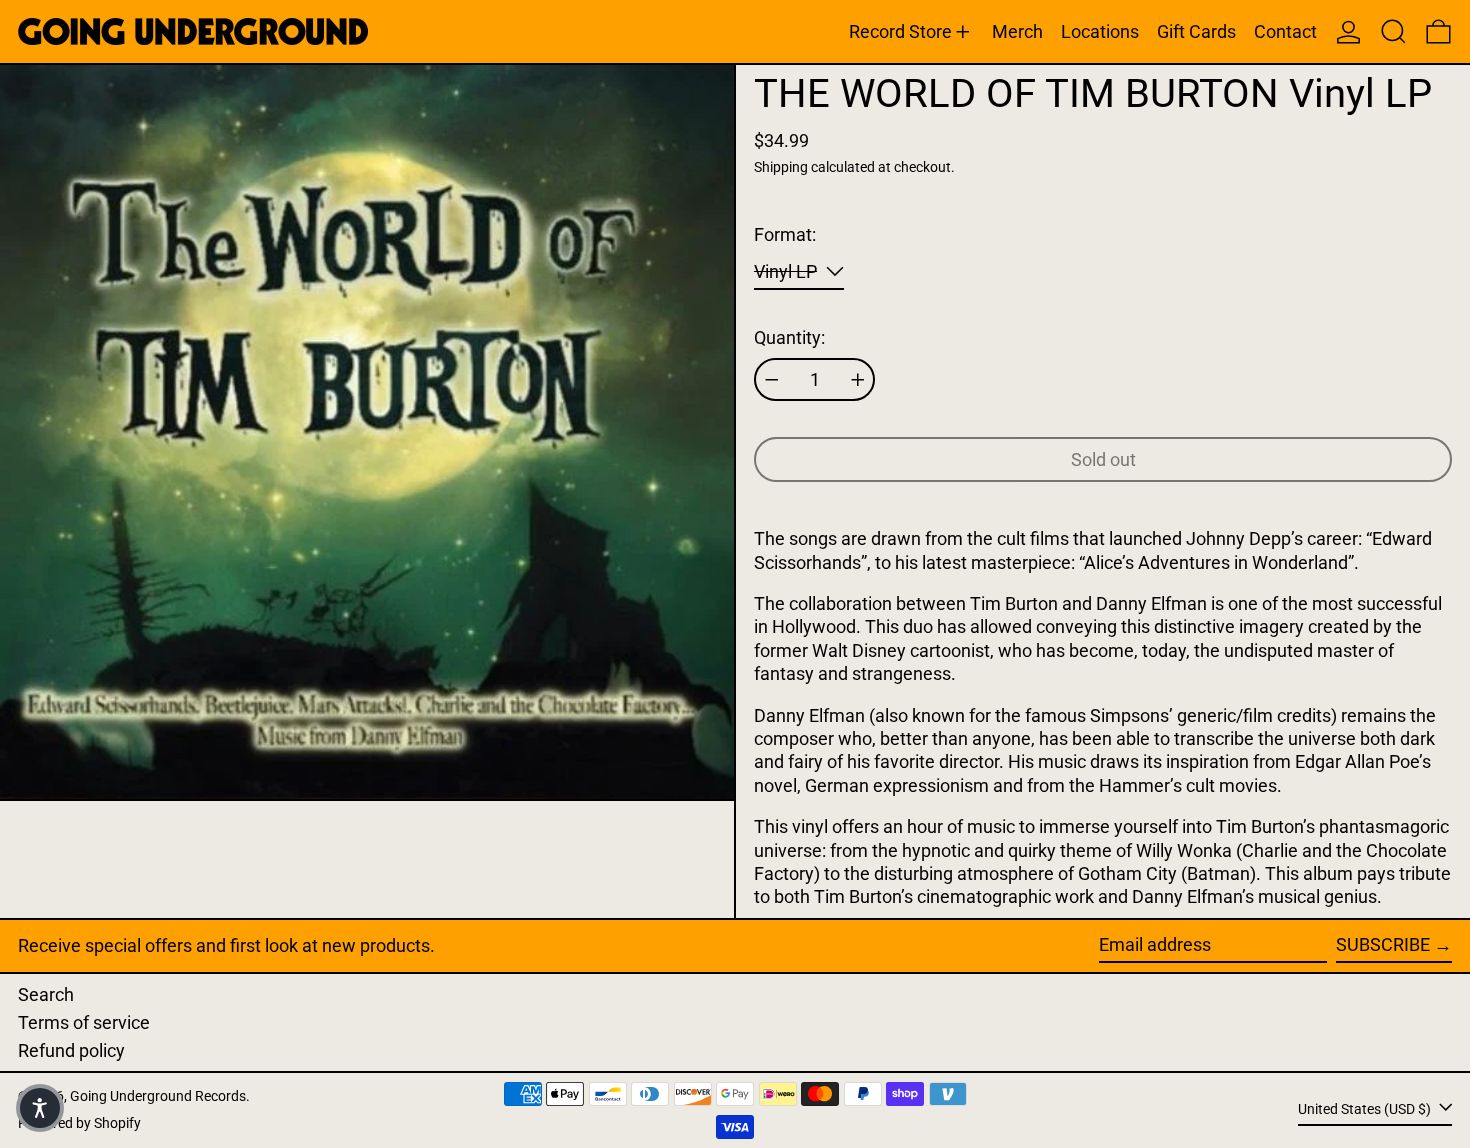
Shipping (781, 167)
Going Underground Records (158, 1096)
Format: (785, 234)
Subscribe (1383, 944)
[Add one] (858, 380)
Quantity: (789, 337)
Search (46, 994)
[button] (1393, 31)
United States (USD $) (1366, 1109)
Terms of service (84, 1022)
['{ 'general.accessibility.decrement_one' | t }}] (772, 380)
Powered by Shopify (79, 1123)
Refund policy (71, 1050)
